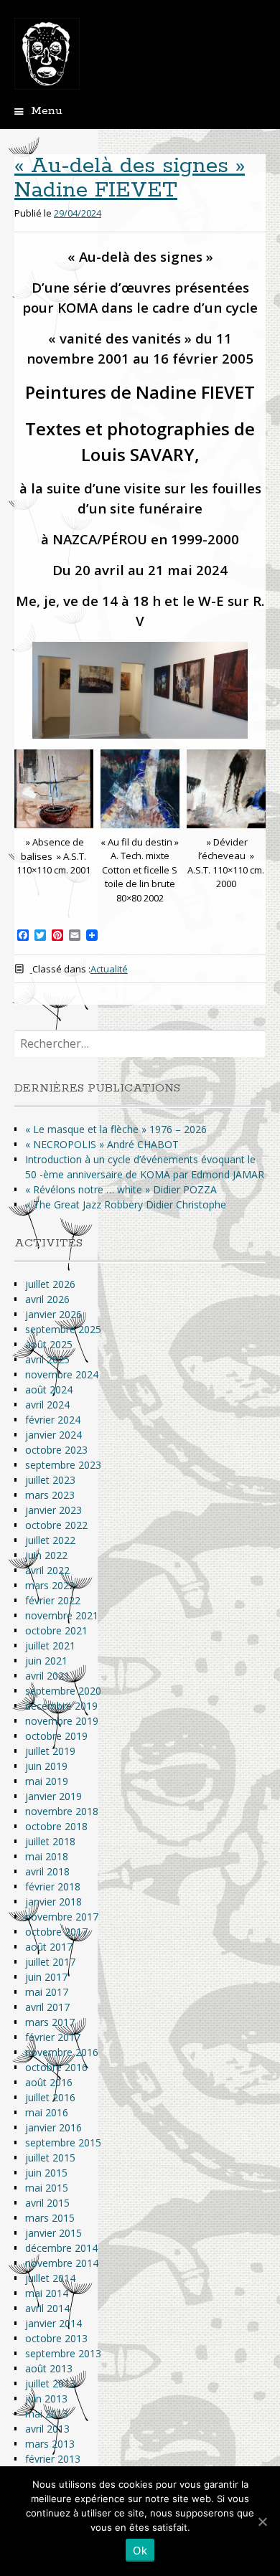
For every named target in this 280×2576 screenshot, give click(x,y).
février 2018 (53, 1886)
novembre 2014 (62, 2263)
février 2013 (53, 2459)
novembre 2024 (62, 1374)
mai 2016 (47, 2112)
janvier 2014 (53, 2323)
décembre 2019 (61, 1706)
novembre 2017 (62, 1917)
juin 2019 (46, 1766)
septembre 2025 (63, 1329)
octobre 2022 (56, 1525)
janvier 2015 (53, 2233)
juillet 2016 (50, 2097)
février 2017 (53, 2037)
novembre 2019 (62, 1721)
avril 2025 (47, 1359)
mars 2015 (50, 2218)
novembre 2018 (62, 1811)
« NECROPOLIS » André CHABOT (102, 1144)
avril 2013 (47, 2429)
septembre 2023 (63, 1465)
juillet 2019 (50, 1751)
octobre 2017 (56, 1932)
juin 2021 (46, 1661)
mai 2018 (47, 1856)
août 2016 (49, 2082)
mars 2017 (50, 2022)
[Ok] (262, 2521)
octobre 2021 (56, 1630)
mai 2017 (47, 1992)
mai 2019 (47, 1781)
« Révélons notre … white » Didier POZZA (121, 1189)
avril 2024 (47, 1405)
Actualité (109, 969)
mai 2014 (47, 2293)
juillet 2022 (50, 1540)
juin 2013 (46, 2399)
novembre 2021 (62, 1615)
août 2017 (49, 1947)
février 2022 (53, 1600)
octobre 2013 (56, 2338)
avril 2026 (47, 1299)
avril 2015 (47, 2203)
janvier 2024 (53, 1435)
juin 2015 (46, 2173)
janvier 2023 (53, 1510)
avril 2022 (47, 1570)
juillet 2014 (50, 2278)
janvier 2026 (53, 1314)
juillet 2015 (50, 2158)
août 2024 (49, 1389)
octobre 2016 (56, 2067)
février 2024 (53, 1420)
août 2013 (49, 2368)
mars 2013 (50, 2444)
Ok (140, 2551)
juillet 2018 (50, 1841)
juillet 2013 (50, 2383)
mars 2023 (50, 1495)
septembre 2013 (63, 2353)
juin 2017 (46, 1977)
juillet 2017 (50, 1962)
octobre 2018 (56, 1826)
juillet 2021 (50, 1645)
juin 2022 (46, 1555)
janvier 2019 (53, 1796)
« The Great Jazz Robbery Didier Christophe (126, 1204)
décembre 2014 (61, 2248)
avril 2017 (47, 2007)
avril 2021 (47, 1676)
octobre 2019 (56, 1736)
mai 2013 (47, 2414)
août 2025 (49, 1344)
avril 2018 (47, 1871)
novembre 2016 (62, 2052)
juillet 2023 (50, 1480)
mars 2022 (50, 1585)
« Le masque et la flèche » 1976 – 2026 (116, 1129)
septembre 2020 (63, 1691)
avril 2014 (47, 2308)
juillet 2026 (50, 1284)
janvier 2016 (53, 2127)
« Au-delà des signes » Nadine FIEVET (130, 178)
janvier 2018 (53, 1902)
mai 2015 (47, 2188)
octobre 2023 (56, 1450)
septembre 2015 (63, 2142)
